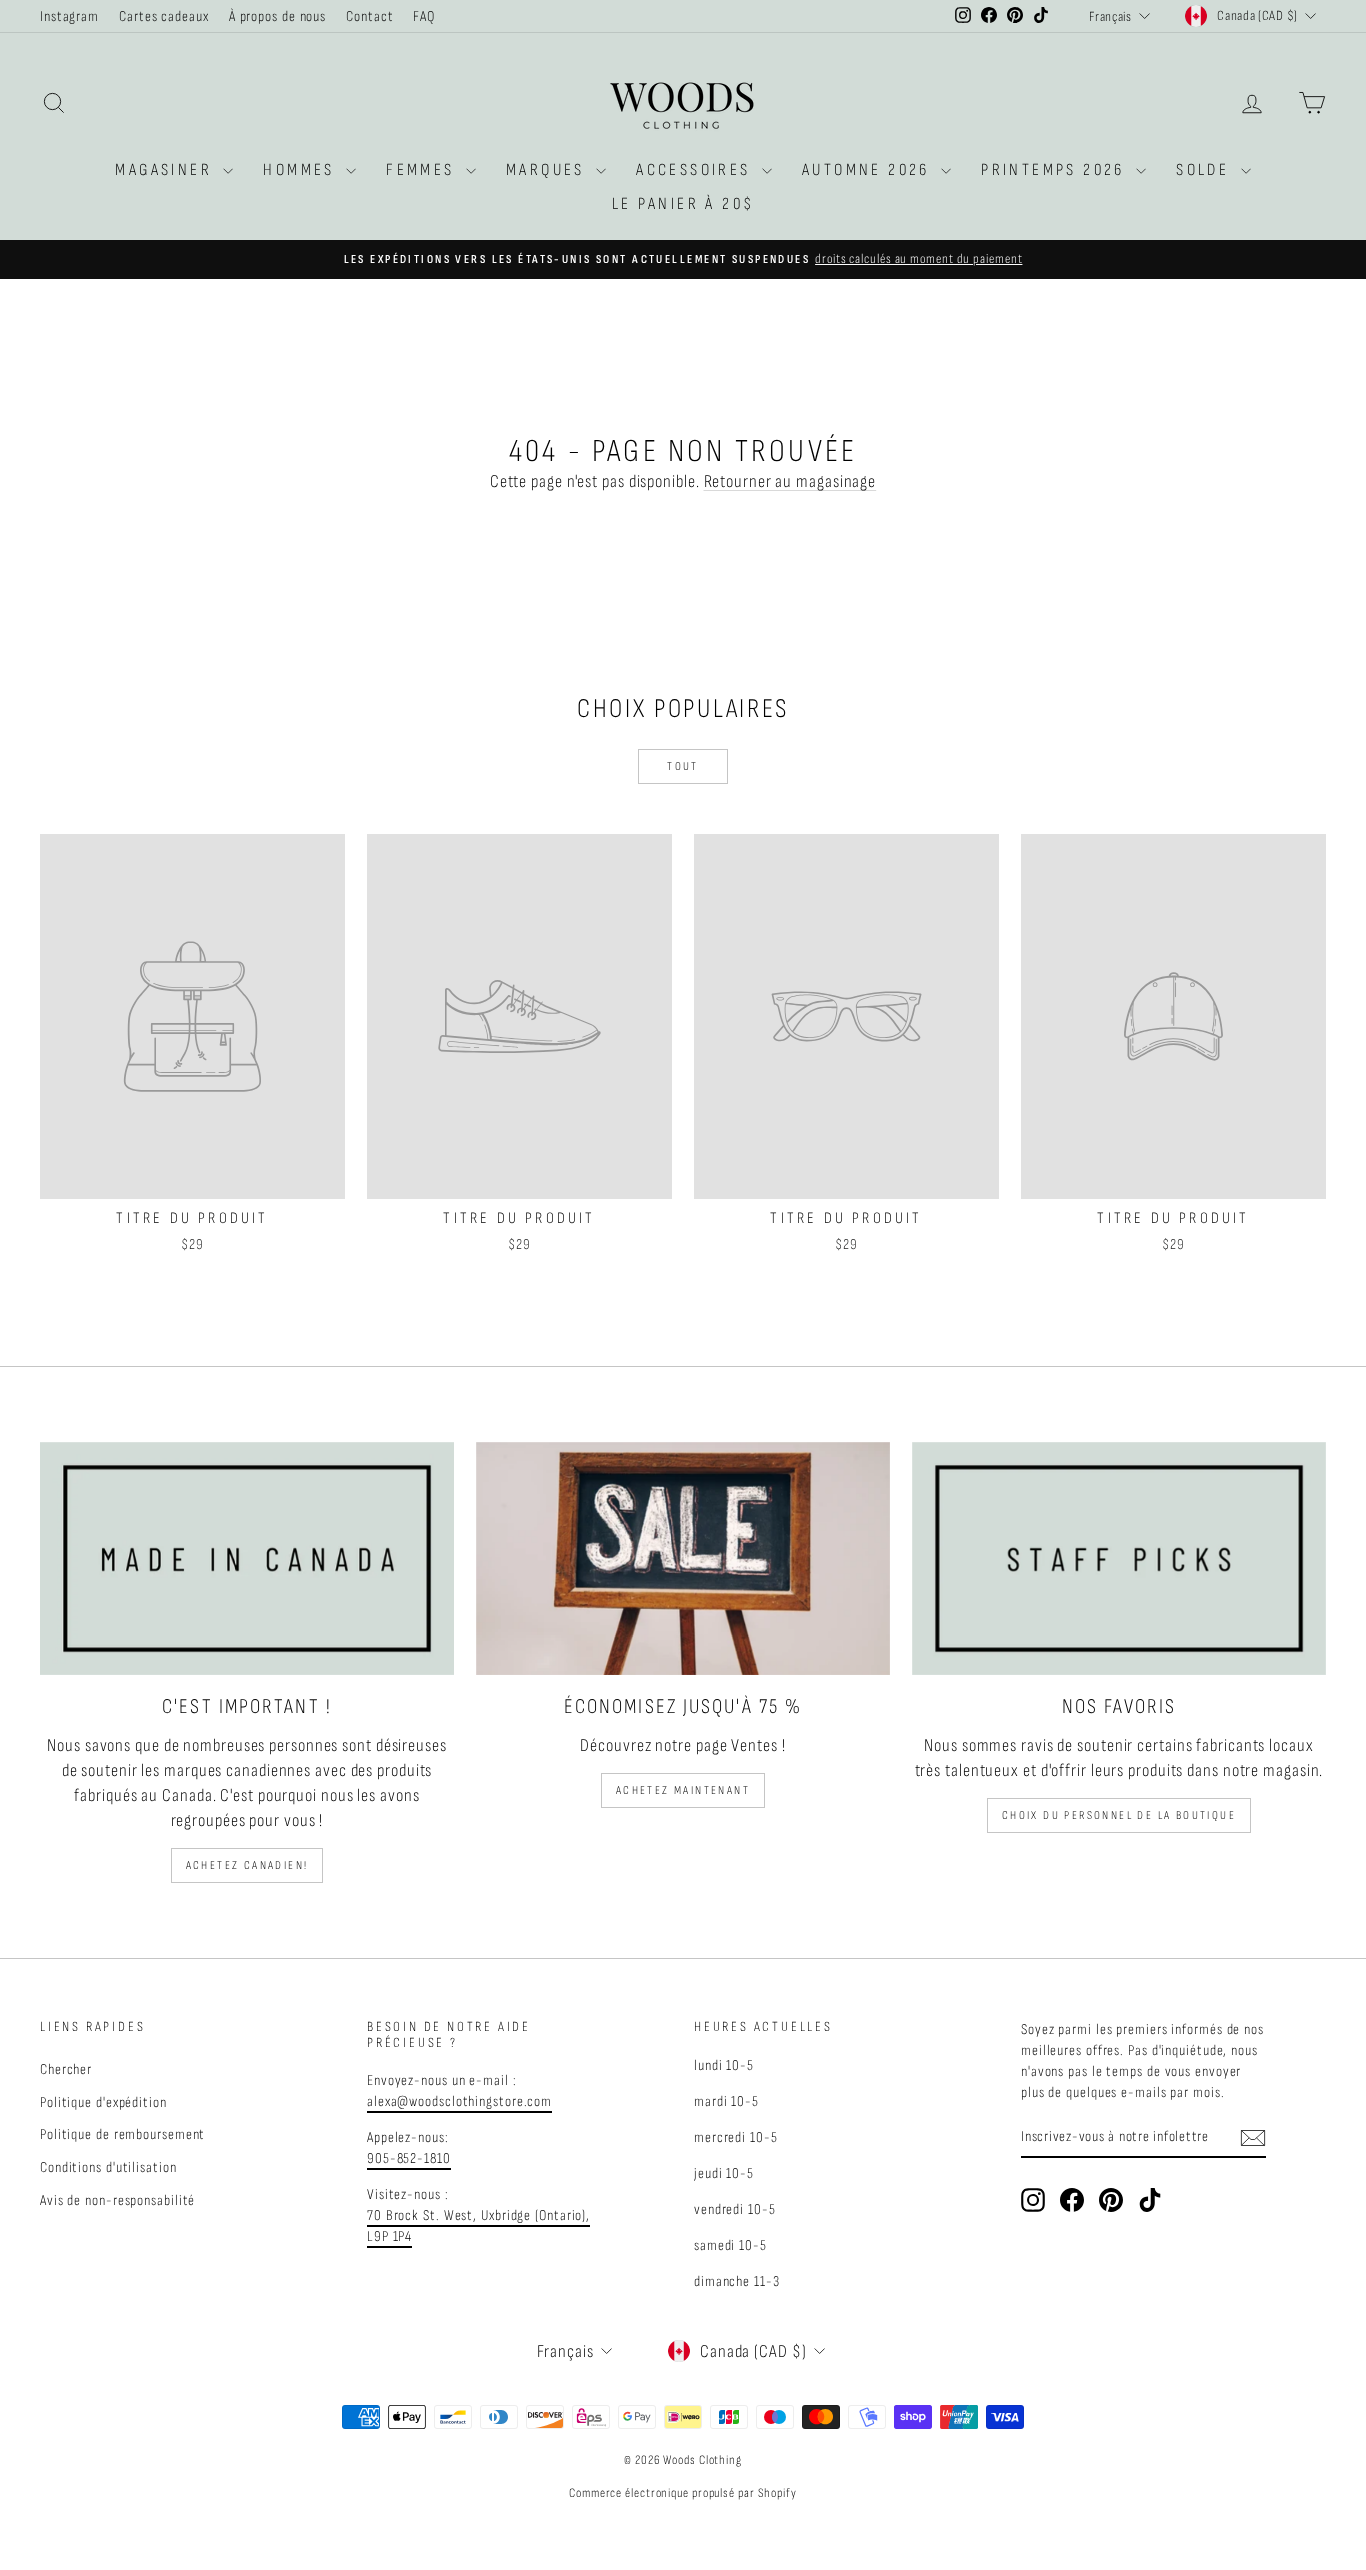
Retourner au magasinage (790, 481)
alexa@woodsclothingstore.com (459, 2101)
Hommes (302, 170)
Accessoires (696, 170)
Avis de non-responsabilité (117, 2200)
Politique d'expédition (103, 2102)
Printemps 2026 (1056, 170)
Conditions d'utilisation (108, 2167)
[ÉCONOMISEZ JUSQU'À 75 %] (683, 1558)
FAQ (424, 16)
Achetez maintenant (683, 1790)
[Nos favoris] (1119, 1558)
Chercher (66, 2069)
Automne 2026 (869, 170)
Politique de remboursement (122, 2134)
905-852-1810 (409, 2158)
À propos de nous (277, 16)
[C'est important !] (247, 1558)
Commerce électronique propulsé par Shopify (683, 2493)
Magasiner (166, 170)
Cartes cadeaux (164, 16)
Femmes (423, 170)
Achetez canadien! (247, 1865)
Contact (369, 16)
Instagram (69, 16)
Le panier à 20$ (683, 204)
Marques (548, 170)
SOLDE (1205, 170)
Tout (683, 766)
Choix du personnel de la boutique (1119, 1815)
